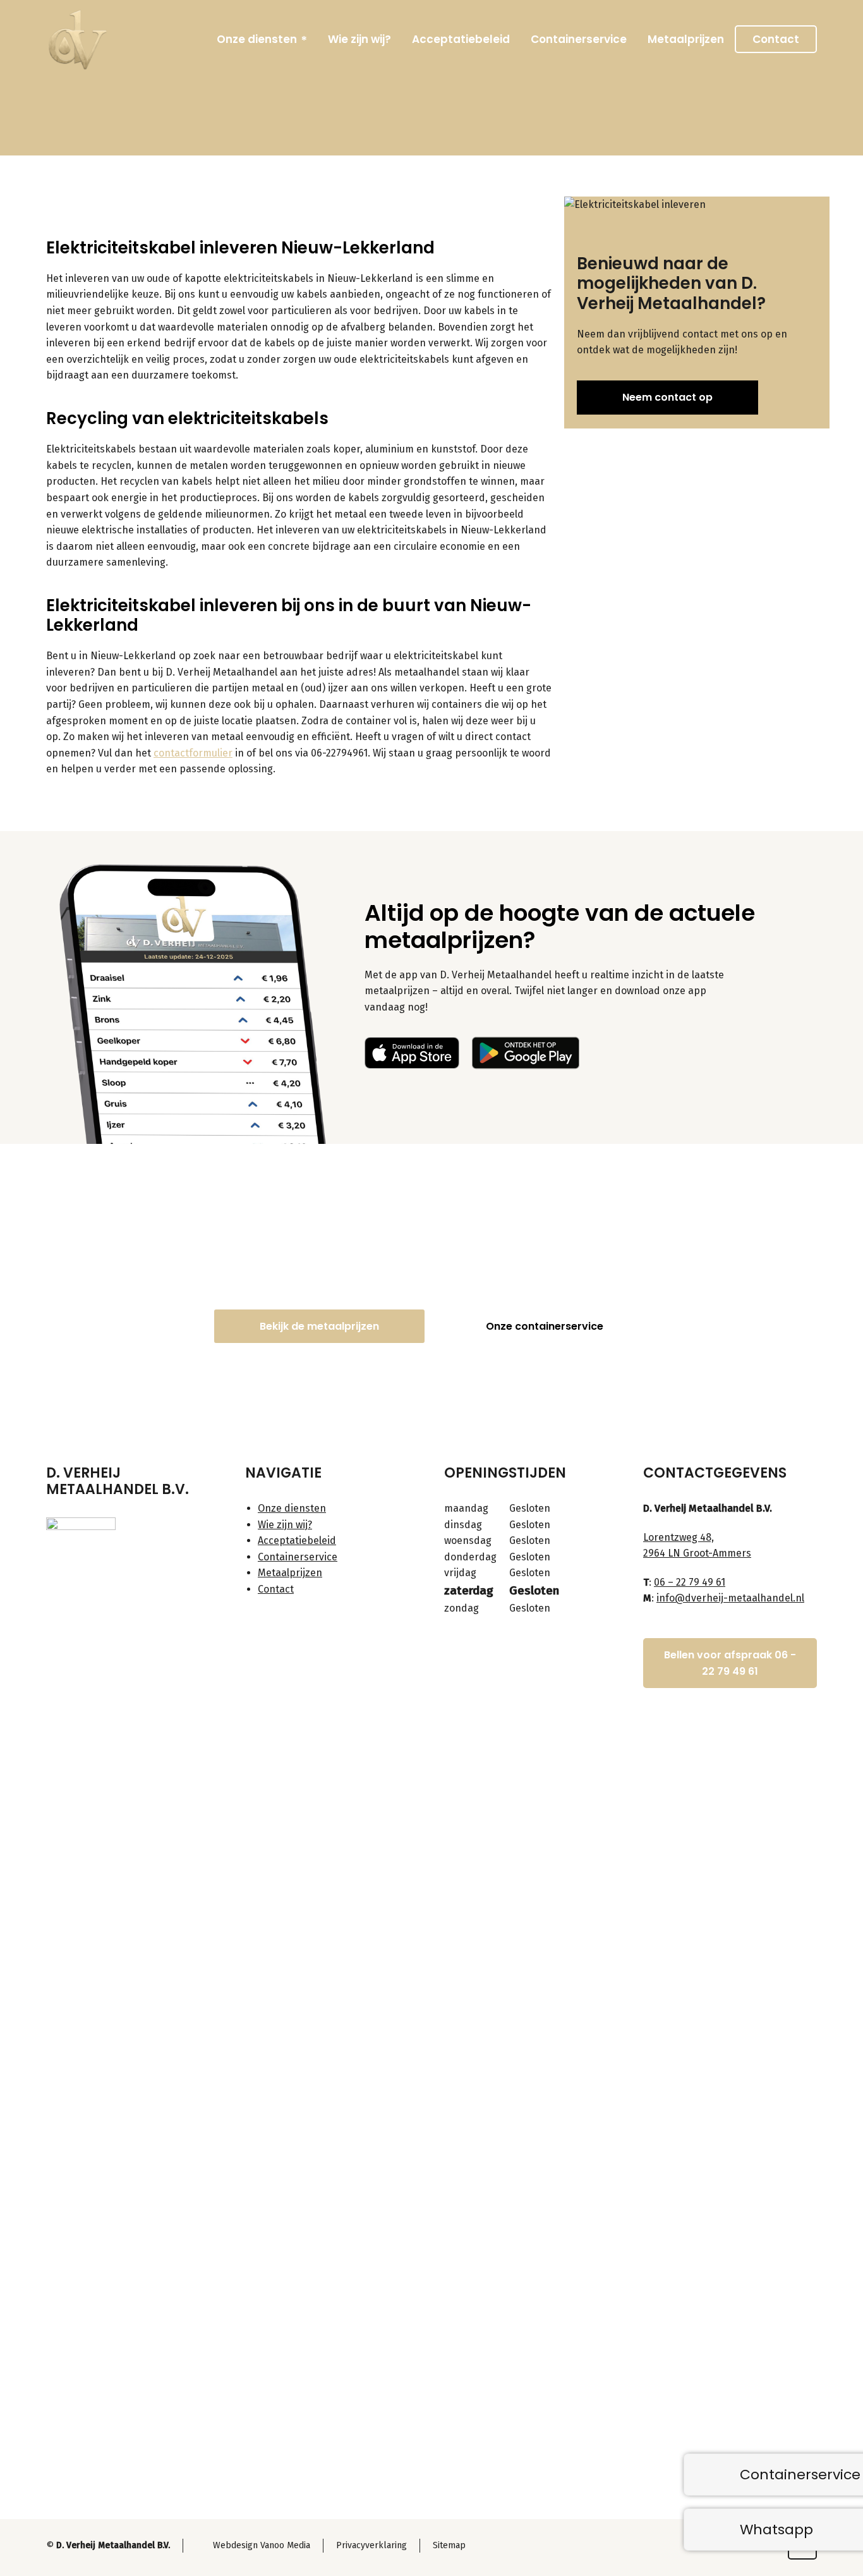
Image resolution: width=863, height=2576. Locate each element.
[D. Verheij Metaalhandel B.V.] (78, 39)
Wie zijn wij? (285, 1525)
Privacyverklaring (371, 2545)
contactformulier (193, 753)
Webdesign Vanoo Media (262, 2545)
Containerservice (298, 1557)
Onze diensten (292, 1508)
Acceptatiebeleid (297, 1540)
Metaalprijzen (290, 1573)
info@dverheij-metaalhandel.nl (730, 1598)
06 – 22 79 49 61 (690, 1582)
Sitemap (449, 2545)
